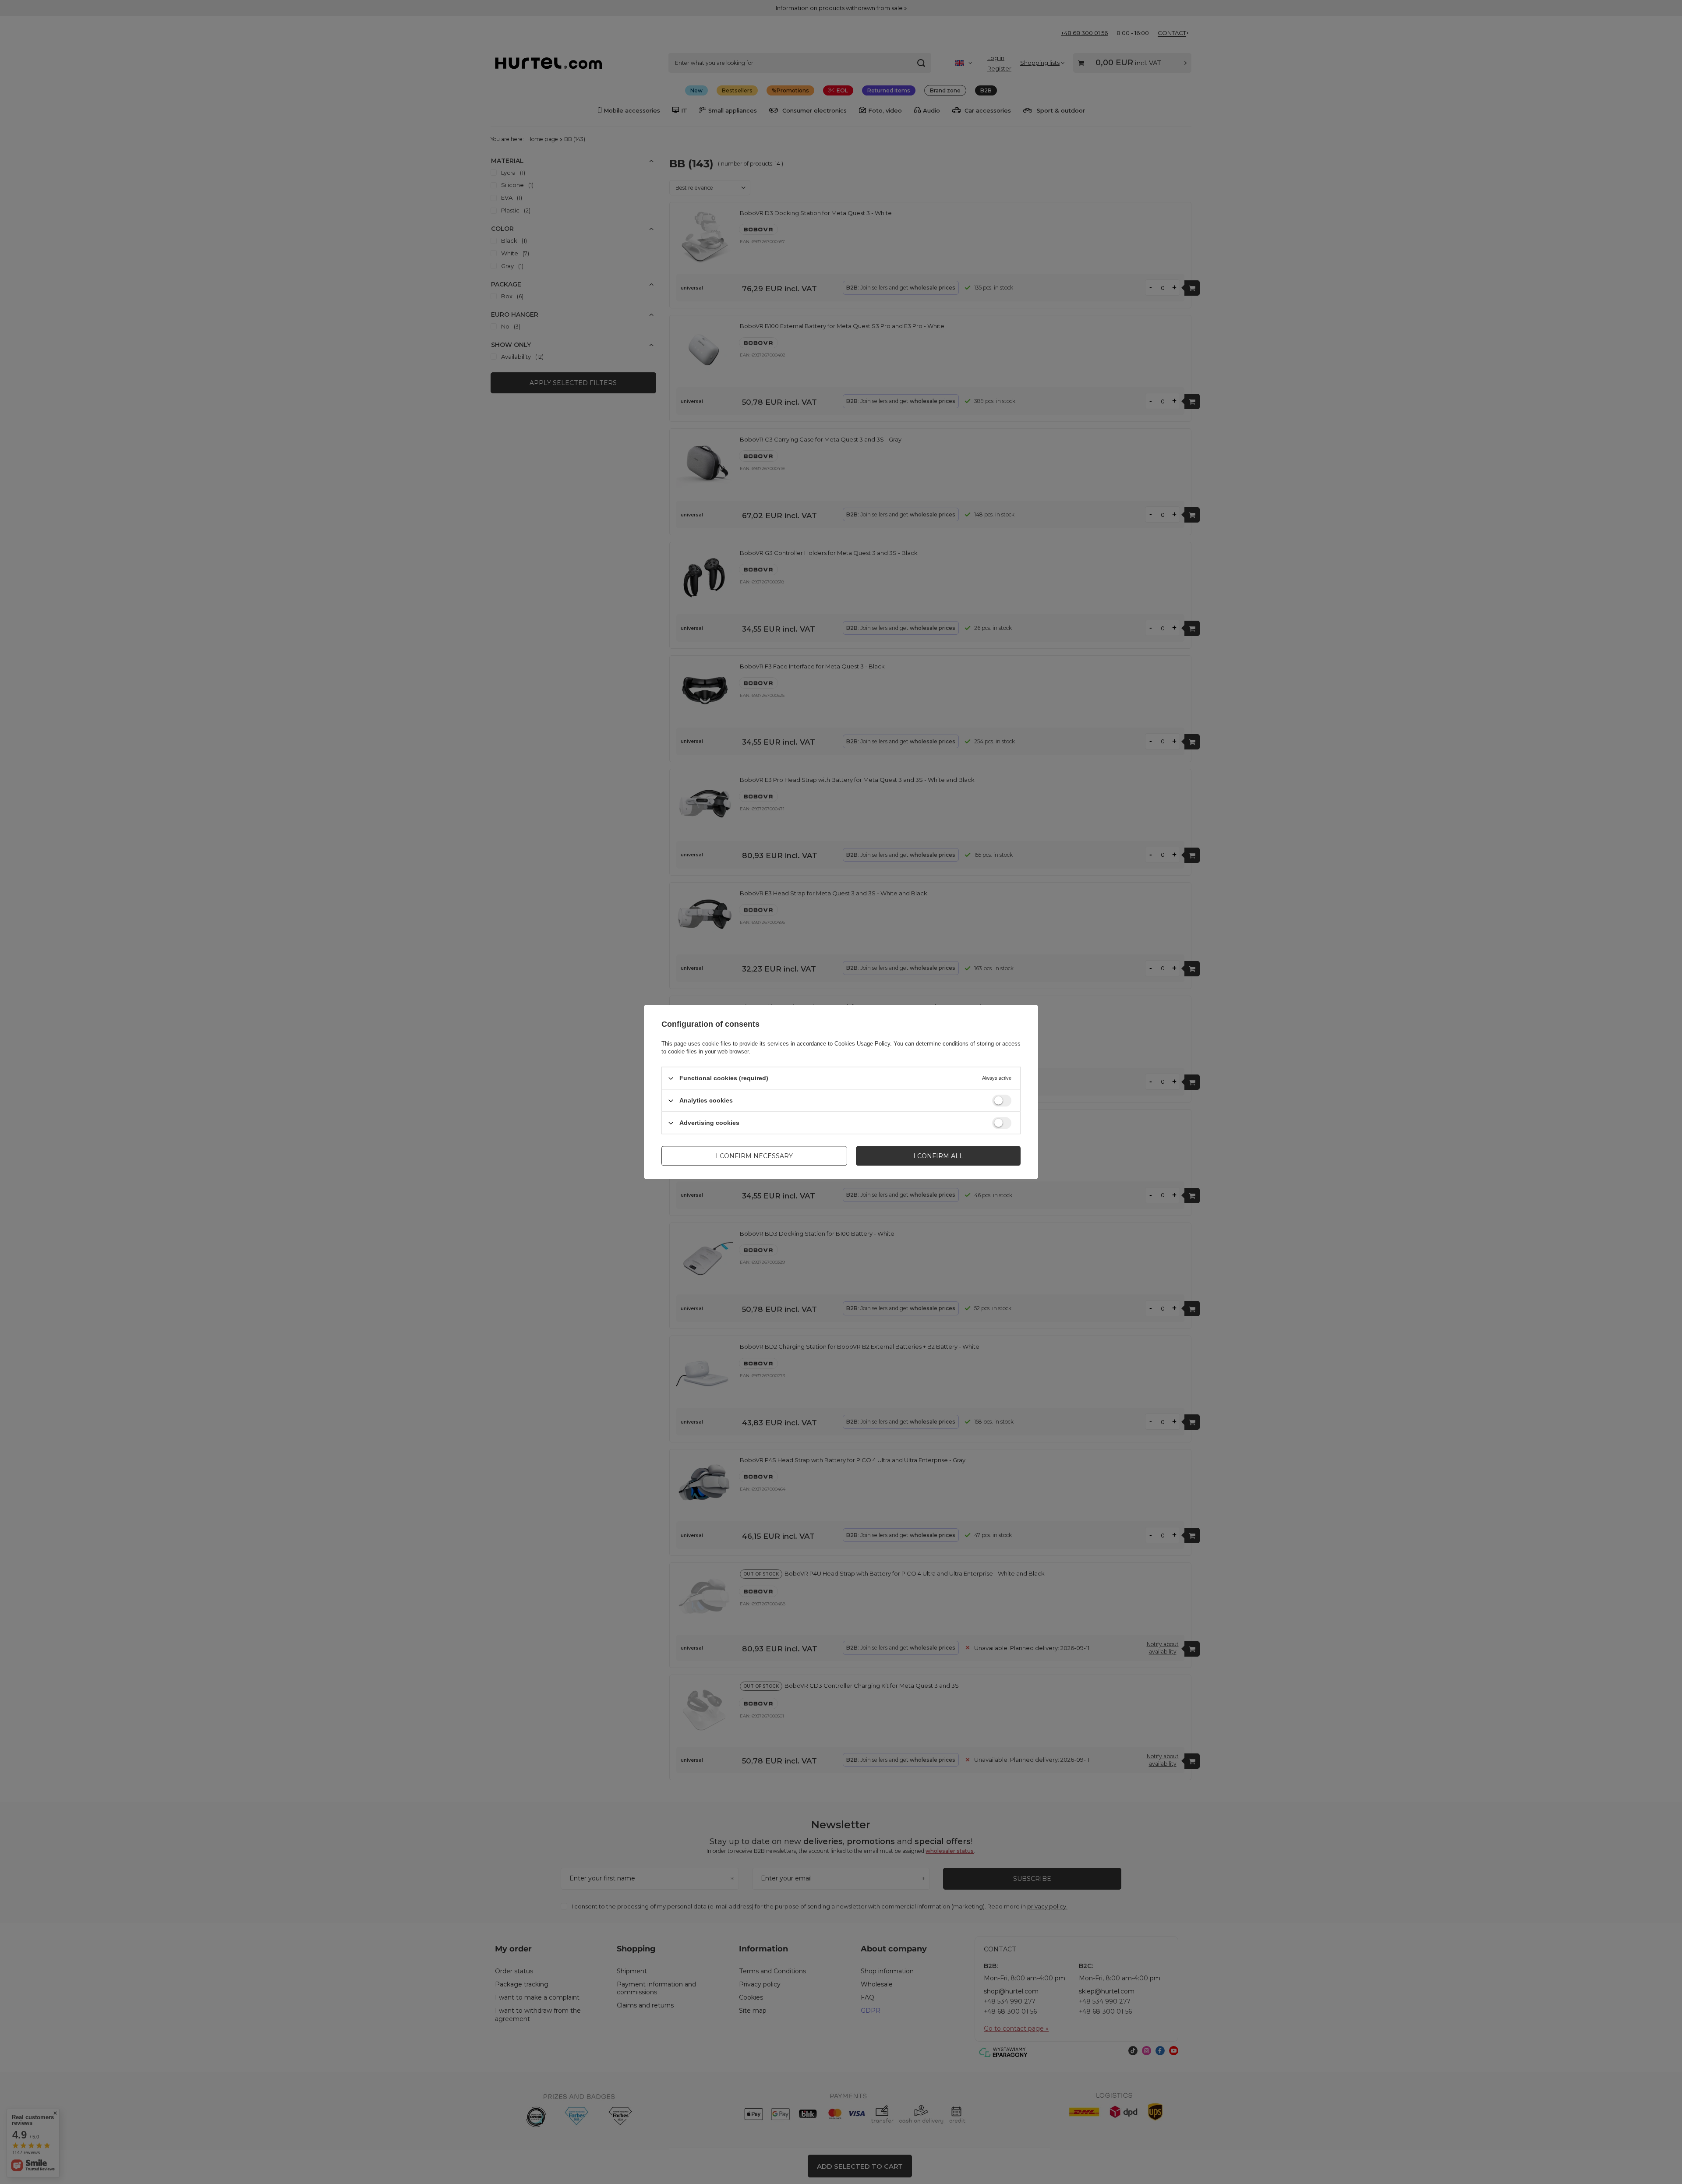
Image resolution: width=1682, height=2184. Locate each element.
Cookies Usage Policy (862, 1044)
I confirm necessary (754, 1156)
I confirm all (938, 1156)
